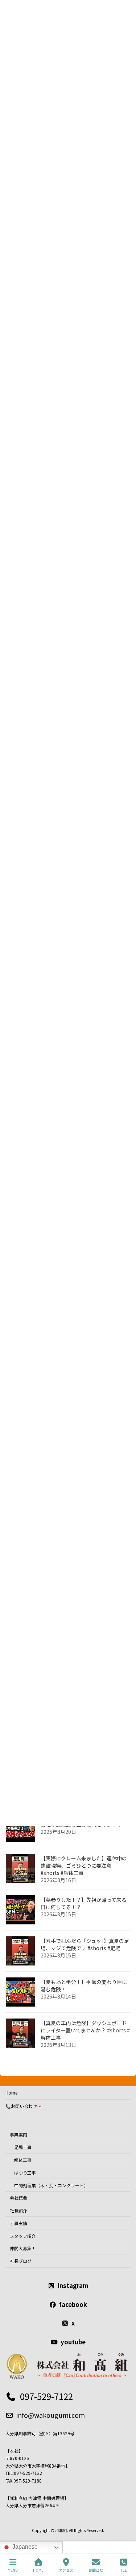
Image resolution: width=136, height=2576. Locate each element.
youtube (73, 2341)
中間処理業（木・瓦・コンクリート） (51, 2185)
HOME (38, 2570)
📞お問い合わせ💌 (24, 2106)
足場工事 (23, 2147)
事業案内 (18, 2134)
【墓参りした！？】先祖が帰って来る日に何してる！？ (84, 1903)
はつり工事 (25, 2172)
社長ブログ (21, 2261)
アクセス (66, 2570)
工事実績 (18, 2223)
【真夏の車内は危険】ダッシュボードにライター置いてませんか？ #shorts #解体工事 (85, 2030)
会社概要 (18, 2198)
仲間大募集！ (23, 2248)
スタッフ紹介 (23, 2235)
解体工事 (23, 2160)
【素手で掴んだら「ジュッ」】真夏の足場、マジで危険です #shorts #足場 (85, 1944)
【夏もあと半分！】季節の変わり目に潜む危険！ (84, 1985)
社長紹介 (18, 2210)
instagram (73, 2285)
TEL (123, 2570)
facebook (73, 2304)
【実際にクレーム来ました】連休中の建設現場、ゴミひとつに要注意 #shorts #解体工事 (84, 1865)
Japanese (24, 2547)
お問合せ (96, 2570)
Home (11, 2093)
